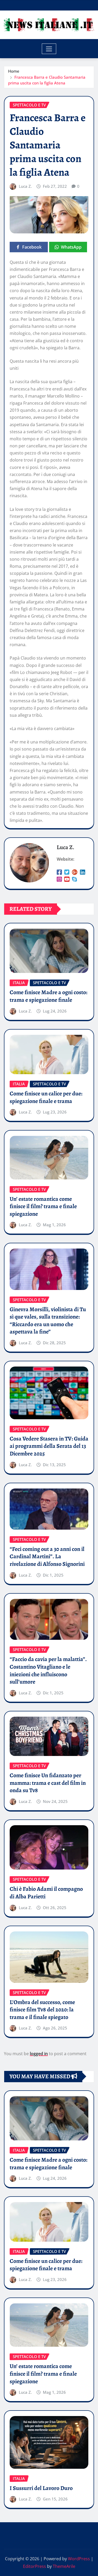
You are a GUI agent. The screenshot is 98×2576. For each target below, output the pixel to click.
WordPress (79, 2559)
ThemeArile (64, 2566)
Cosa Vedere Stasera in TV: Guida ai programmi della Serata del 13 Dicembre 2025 (49, 1446)
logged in (39, 2054)
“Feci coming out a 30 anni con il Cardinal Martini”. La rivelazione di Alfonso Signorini (47, 1557)
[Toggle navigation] (49, 49)
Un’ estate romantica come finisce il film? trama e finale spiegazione (43, 1206)
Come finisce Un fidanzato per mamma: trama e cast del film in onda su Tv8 (48, 1783)
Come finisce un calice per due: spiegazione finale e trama (46, 1097)
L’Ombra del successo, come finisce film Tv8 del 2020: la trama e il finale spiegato (42, 2010)
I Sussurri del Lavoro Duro (41, 2488)
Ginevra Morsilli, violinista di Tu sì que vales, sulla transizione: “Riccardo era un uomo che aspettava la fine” (48, 1321)
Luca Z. (25, 186)
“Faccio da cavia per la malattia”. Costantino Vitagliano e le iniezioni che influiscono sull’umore (48, 1670)
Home (14, 71)
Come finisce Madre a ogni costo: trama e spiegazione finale (48, 996)
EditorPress (34, 2566)
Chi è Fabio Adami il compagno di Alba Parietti (46, 1893)
